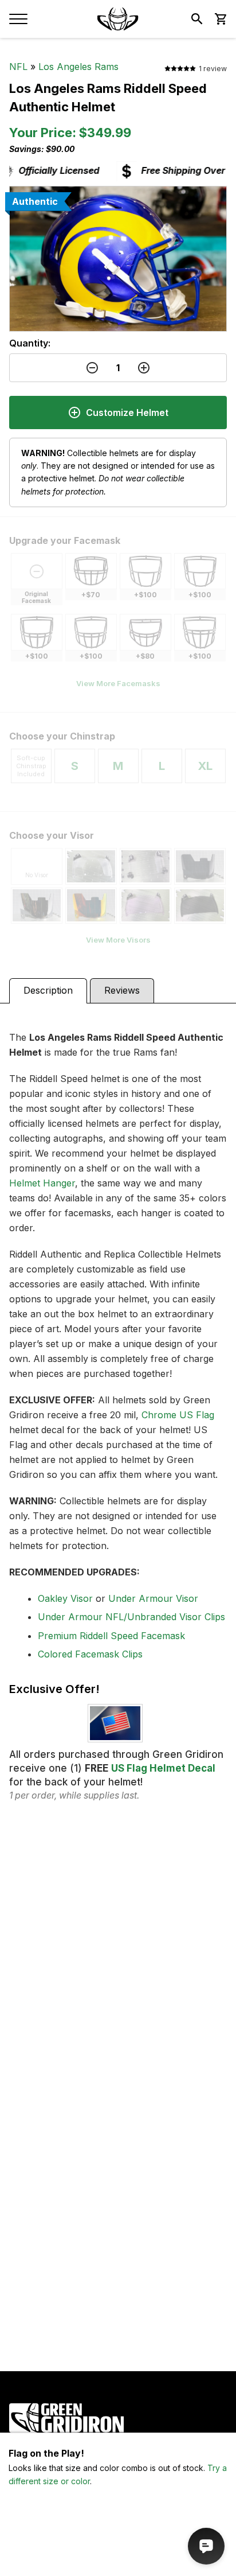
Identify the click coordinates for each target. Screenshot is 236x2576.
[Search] (197, 19)
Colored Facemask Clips (90, 1654)
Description (48, 990)
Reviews (122, 990)
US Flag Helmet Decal (163, 1768)
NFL (18, 67)
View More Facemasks (118, 683)
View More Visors (118, 940)
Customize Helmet (127, 413)
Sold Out (118, 2553)
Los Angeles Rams (78, 67)
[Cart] (220, 19)
